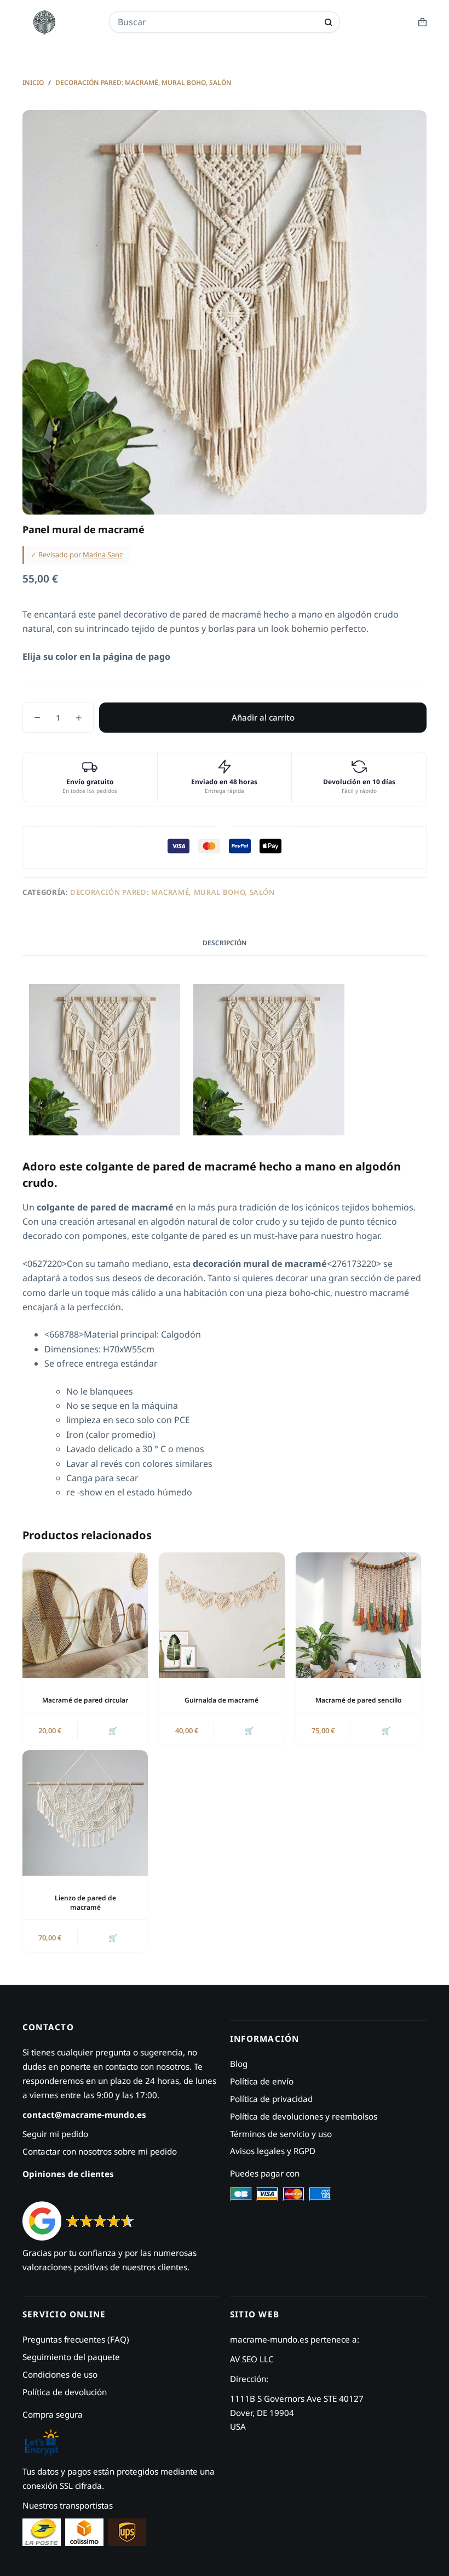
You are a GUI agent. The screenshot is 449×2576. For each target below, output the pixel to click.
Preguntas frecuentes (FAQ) (76, 2339)
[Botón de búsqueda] (328, 22)
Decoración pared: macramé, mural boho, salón (172, 892)
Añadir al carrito (263, 717)
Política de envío (262, 2081)
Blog (239, 2064)
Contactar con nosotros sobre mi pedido (100, 2151)
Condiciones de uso (60, 2374)
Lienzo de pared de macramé (85, 1903)
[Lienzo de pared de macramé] (85, 1813)
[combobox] (217, 22)
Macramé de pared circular (85, 1700)
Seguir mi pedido (55, 2134)
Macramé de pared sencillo (358, 1700)
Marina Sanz (103, 555)
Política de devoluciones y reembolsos (304, 2116)
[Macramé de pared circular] (85, 1615)
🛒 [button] (113, 1730)
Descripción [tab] (225, 943)
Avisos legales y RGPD (273, 2151)
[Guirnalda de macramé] (221, 1615)
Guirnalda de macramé (221, 1700)
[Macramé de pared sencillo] (358, 1615)
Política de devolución (65, 2392)
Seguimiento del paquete (71, 2357)
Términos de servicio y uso (281, 2134)
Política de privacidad (271, 2099)
